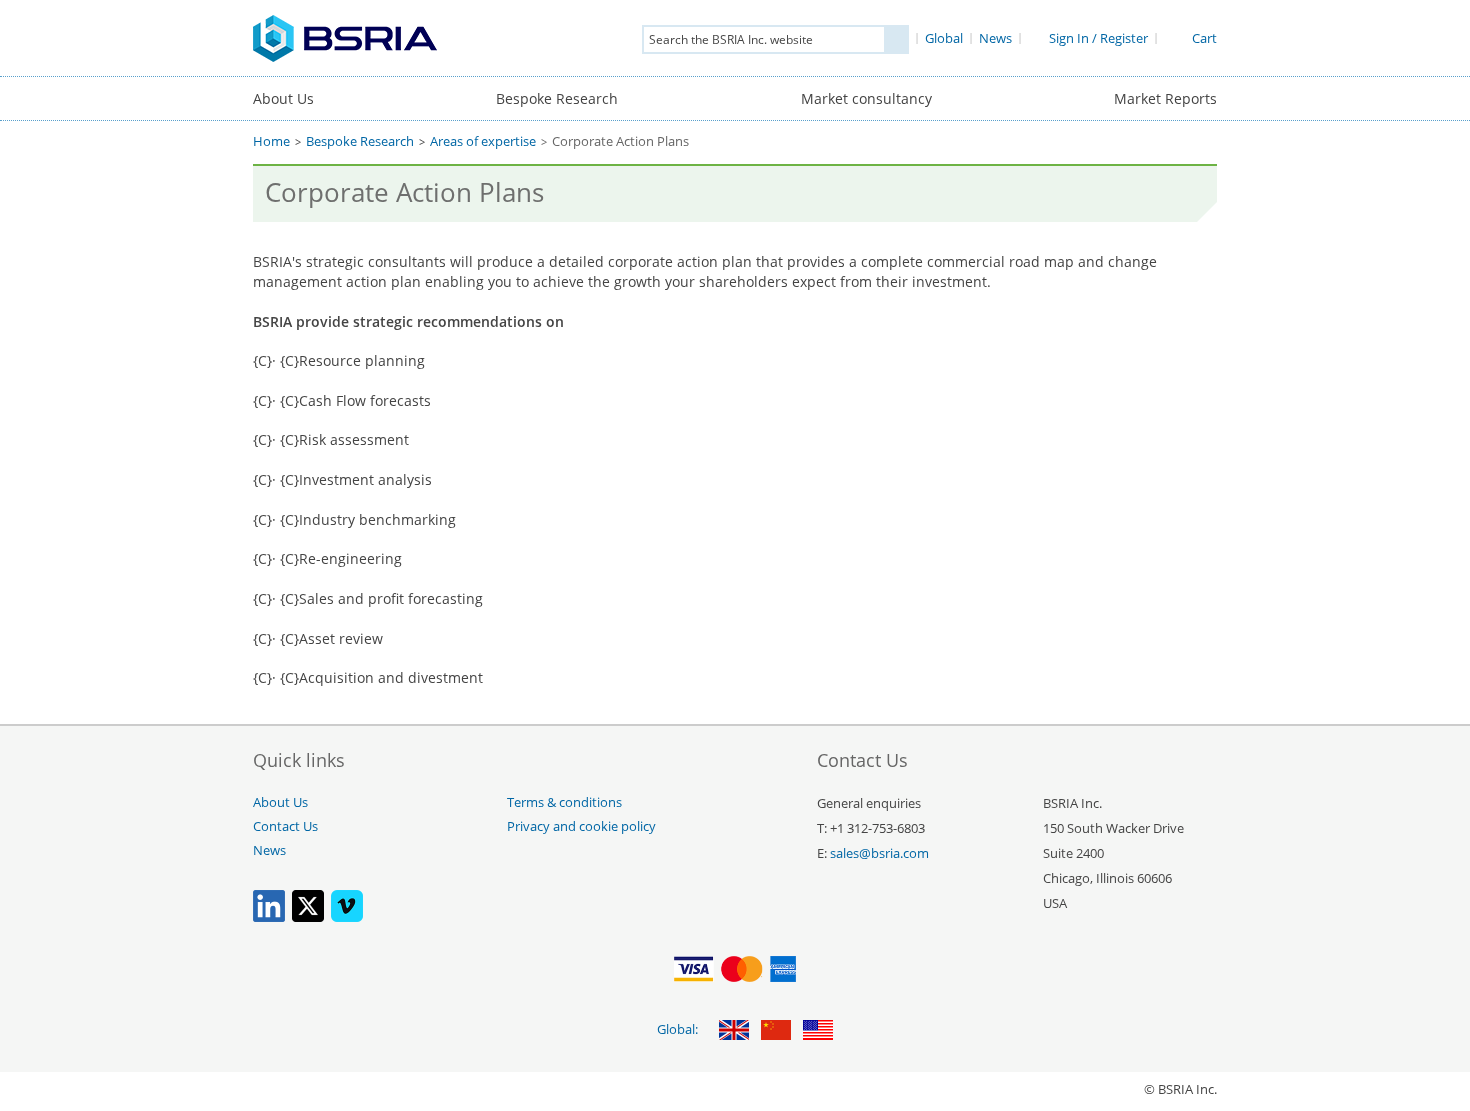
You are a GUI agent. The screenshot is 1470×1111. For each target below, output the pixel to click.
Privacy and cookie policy (581, 826)
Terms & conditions (564, 802)
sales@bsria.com (879, 853)
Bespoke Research (557, 98)
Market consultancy (866, 98)
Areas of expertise (483, 141)
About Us (283, 98)
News (269, 850)
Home (271, 141)
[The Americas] (818, 1031)
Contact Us (285, 826)
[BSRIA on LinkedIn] (269, 917)
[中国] (776, 1031)
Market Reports (1165, 98)
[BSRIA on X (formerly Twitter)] (308, 917)
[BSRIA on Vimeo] (347, 917)
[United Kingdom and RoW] (734, 1031)
